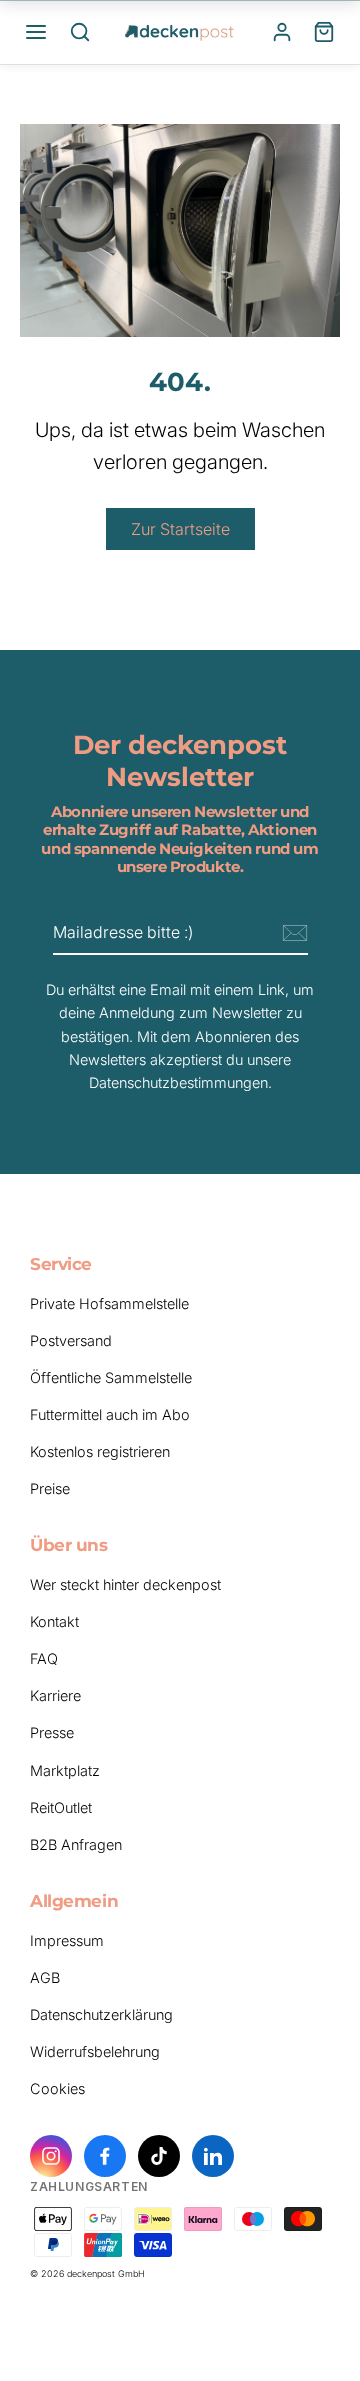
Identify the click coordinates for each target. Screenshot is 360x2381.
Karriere (55, 1695)
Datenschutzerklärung (101, 2014)
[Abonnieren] (292, 934)
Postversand (71, 1340)
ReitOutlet (61, 1807)
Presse (52, 1732)
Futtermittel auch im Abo (110, 1414)
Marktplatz (65, 1770)
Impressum (67, 1940)
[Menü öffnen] (36, 32)
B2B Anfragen (76, 1844)
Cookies (57, 2088)
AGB (45, 1977)
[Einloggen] (282, 32)
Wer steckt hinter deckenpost (125, 1584)
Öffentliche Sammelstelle (111, 1377)
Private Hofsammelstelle (109, 1303)
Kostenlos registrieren (100, 1451)
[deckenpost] (180, 32)
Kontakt (54, 1621)
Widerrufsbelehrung (95, 2051)
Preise (50, 1488)
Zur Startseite (180, 529)
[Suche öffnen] (80, 32)
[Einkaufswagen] (324, 32)
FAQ (44, 1658)
